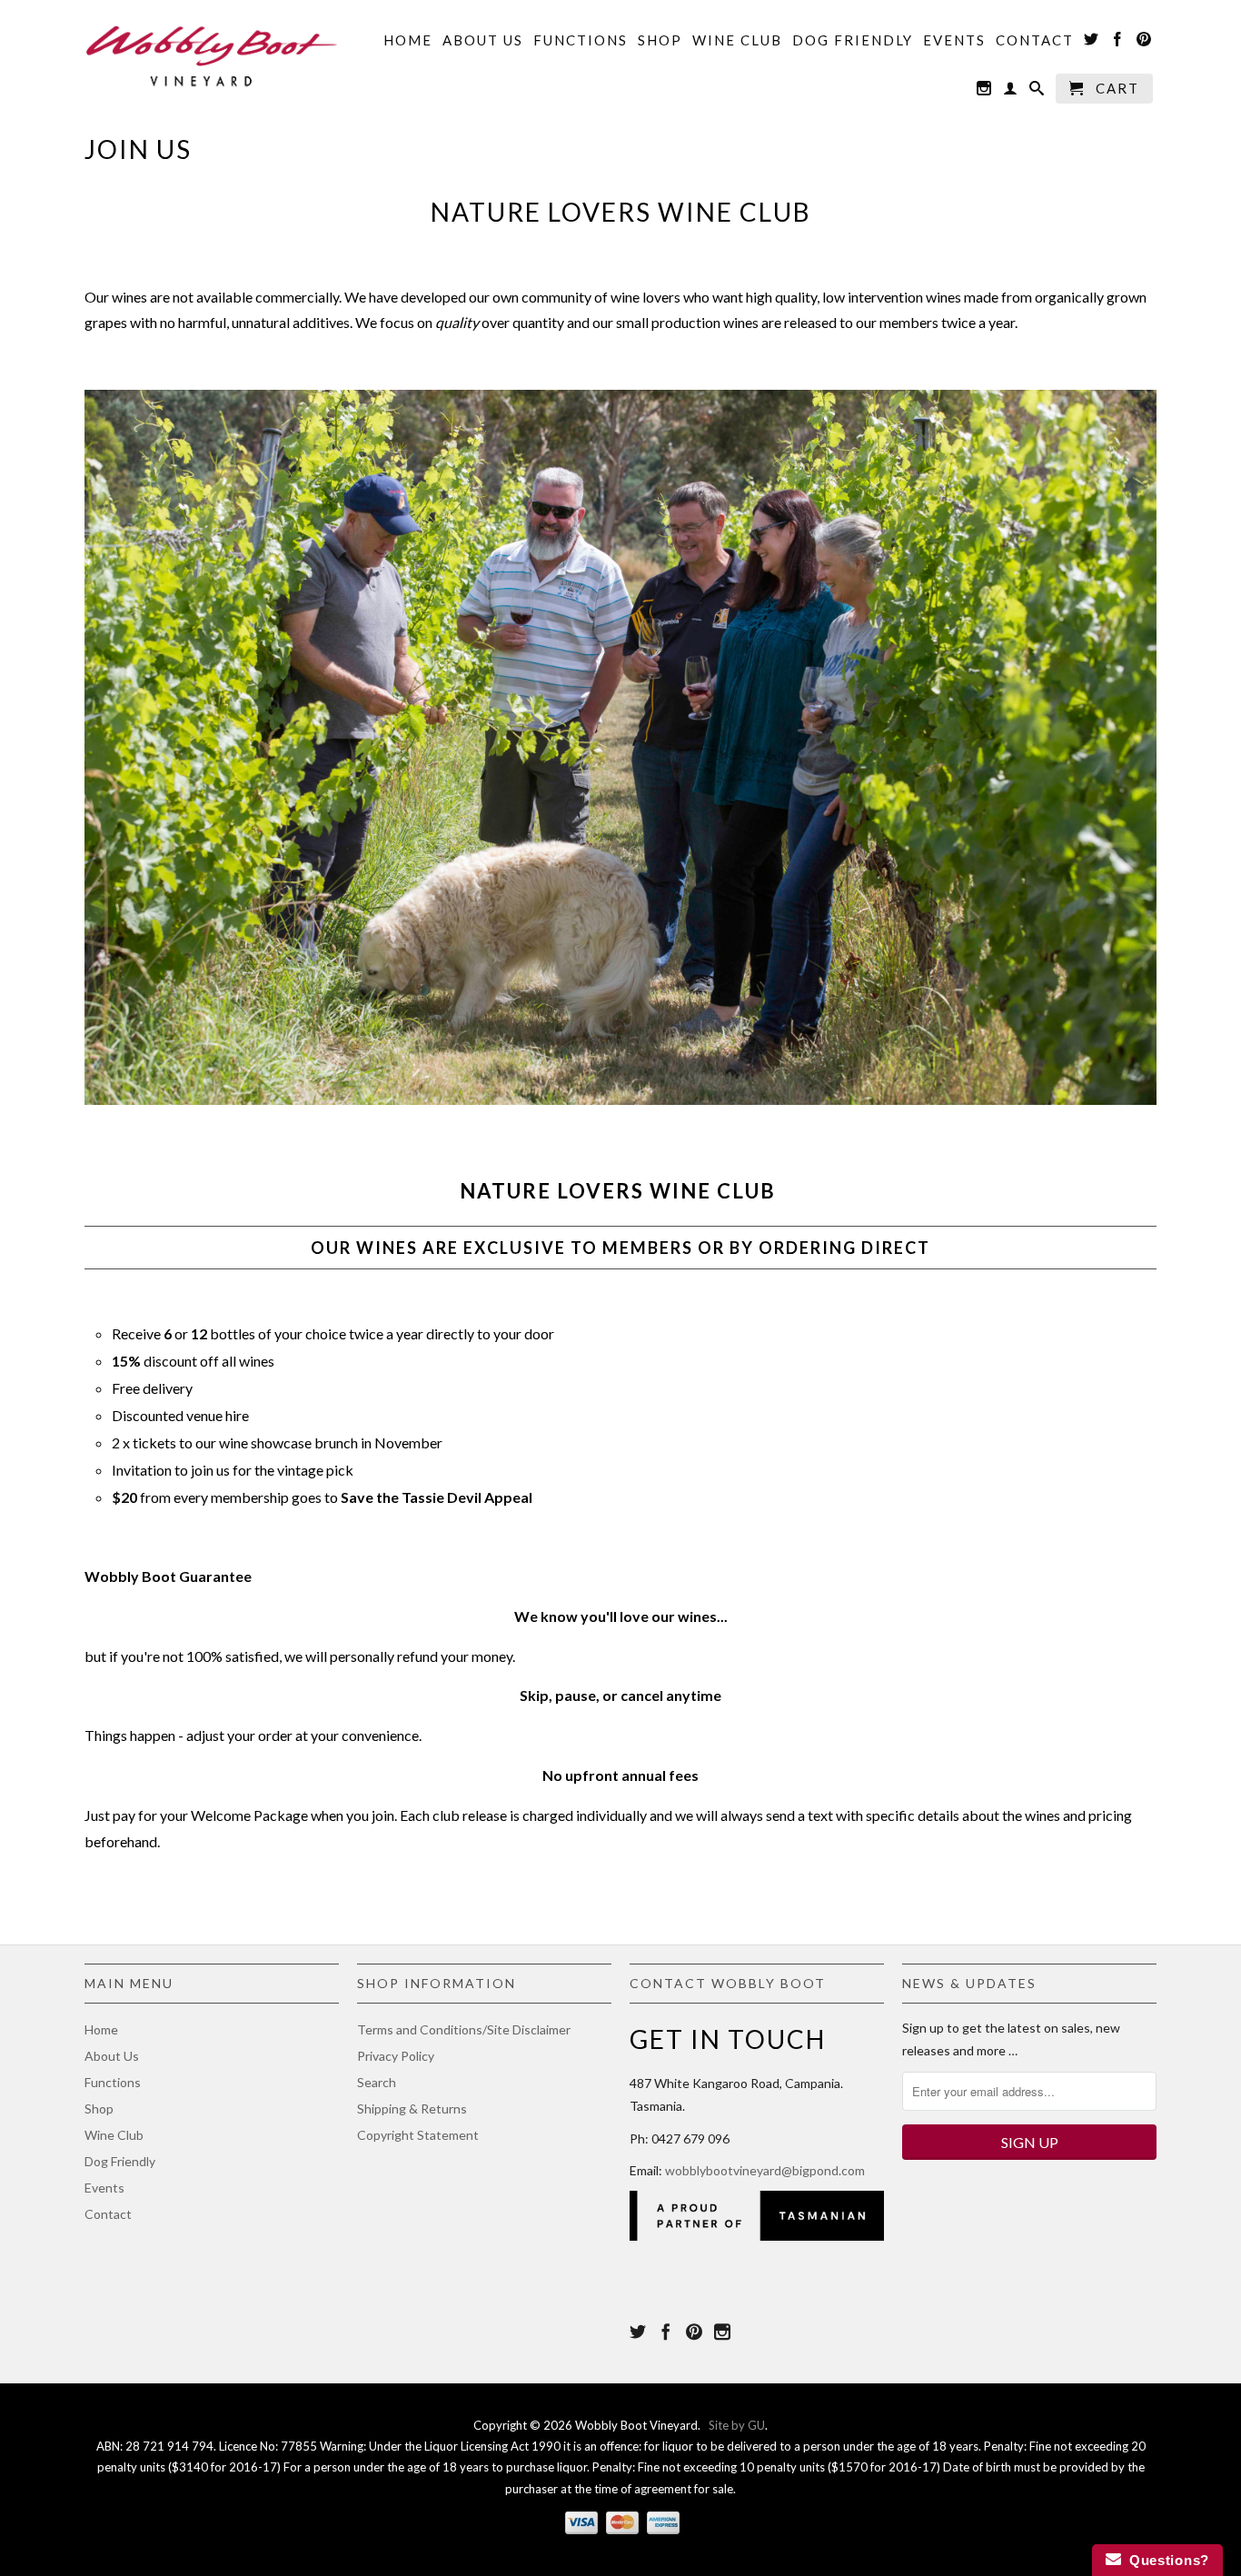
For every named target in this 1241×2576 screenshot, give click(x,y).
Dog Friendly (853, 40)
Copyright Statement (418, 2135)
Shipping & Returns (412, 2109)
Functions (581, 40)
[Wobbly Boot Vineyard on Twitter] (1092, 43)
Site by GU (737, 2425)
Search (377, 2082)
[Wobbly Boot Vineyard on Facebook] (1118, 43)
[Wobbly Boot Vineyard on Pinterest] (1145, 43)
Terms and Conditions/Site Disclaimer (464, 2029)
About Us (483, 40)
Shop (660, 40)
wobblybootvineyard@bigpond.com (765, 2170)
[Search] (1037, 92)
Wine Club (737, 40)
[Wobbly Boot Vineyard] (212, 52)
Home (408, 40)
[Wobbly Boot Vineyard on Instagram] (985, 92)
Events (954, 40)
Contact (1035, 40)
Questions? (1165, 2560)
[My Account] (1011, 92)
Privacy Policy (396, 2056)
